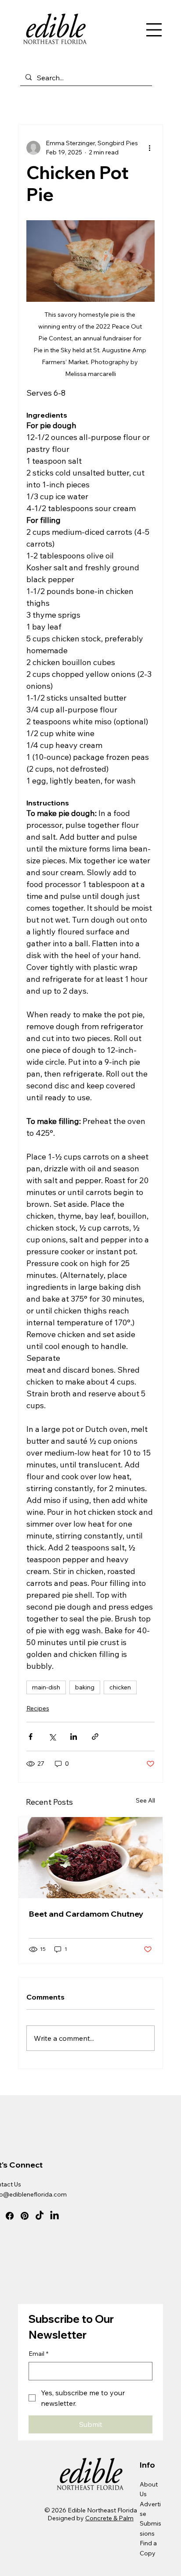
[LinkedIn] (54, 2216)
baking (85, 1687)
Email (38, 2354)
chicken (120, 1687)
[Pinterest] (25, 2216)
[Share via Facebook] (31, 1737)
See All (145, 1800)
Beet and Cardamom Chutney (86, 1914)
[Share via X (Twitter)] (52, 1737)
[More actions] (149, 148)
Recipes (38, 1708)
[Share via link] (95, 1737)
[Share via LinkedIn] (74, 1737)
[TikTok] (40, 2216)
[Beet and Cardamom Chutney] (91, 1858)
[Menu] (154, 30)
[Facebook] (10, 2216)
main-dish (46, 1687)
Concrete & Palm (109, 2518)
